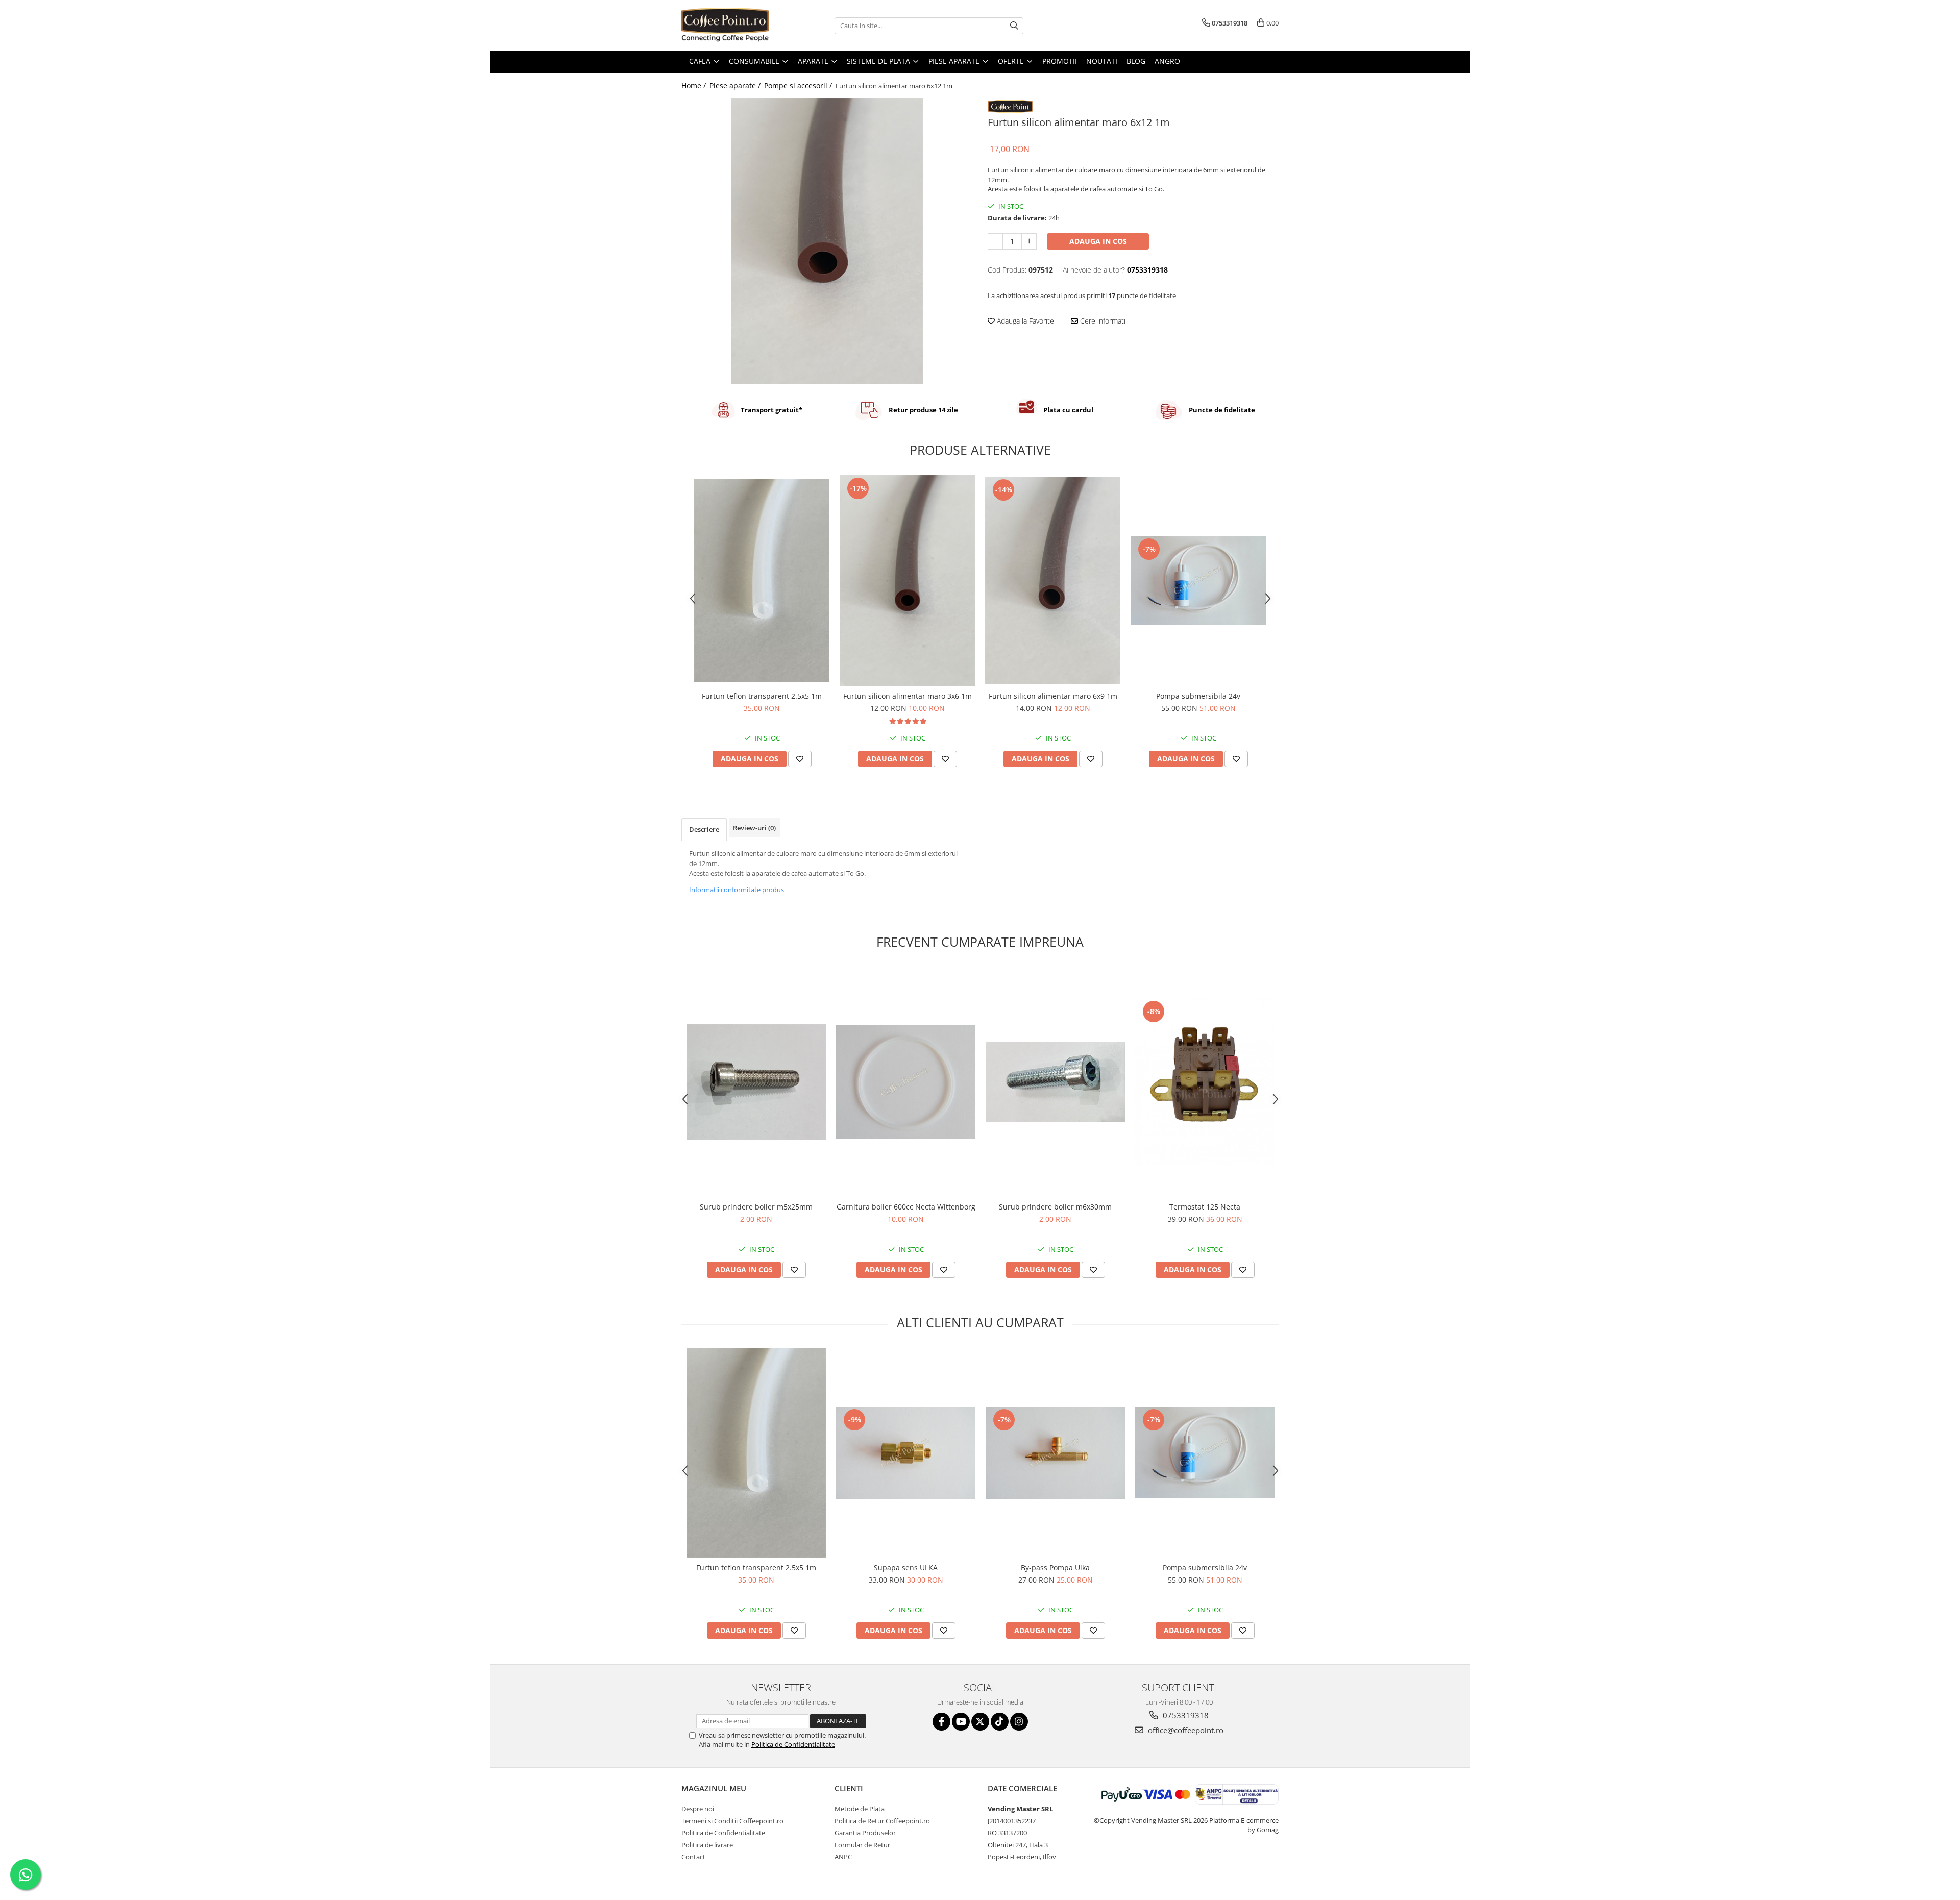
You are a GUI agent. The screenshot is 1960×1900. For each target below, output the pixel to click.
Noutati (1102, 61)
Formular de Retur (862, 1845)
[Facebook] (941, 1722)
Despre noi (698, 1809)
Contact (693, 1857)
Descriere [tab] (704, 829)
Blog (1136, 61)
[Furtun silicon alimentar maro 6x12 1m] (827, 241)
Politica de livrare (707, 1845)
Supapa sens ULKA (906, 1568)
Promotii (1060, 61)
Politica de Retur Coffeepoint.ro (882, 1821)
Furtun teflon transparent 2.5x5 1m (762, 696)
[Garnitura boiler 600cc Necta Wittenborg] (906, 1082)
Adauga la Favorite (1024, 321)
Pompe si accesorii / (799, 85)
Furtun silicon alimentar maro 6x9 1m (1053, 696)
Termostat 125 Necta (1205, 1207)
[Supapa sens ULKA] (906, 1453)
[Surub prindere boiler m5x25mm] (756, 1082)
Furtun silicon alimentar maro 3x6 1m (908, 696)
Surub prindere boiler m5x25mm (756, 1207)
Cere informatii (1102, 321)
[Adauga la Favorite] (800, 759)
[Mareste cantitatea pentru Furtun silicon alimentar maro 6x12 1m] (1029, 241)
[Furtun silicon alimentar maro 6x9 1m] (1053, 581)
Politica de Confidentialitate (793, 1744)
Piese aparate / (736, 85)
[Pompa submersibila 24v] (1198, 581)
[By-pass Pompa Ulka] (1055, 1453)
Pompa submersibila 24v (1198, 696)
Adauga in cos (1098, 241)
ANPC (843, 1857)
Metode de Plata (860, 1809)
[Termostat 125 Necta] (1205, 1082)
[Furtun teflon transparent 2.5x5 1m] (762, 581)
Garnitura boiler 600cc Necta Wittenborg (906, 1207)
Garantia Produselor (865, 1833)
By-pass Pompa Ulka (1055, 1568)
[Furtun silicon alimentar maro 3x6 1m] (907, 581)
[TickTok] (1000, 1722)
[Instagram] (1019, 1722)
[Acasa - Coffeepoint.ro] (732, 26)
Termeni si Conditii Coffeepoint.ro (732, 1821)
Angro (1167, 61)
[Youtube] (961, 1722)
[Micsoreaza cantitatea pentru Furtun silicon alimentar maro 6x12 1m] (995, 241)
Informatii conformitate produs (737, 890)
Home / (695, 85)
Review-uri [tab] (754, 828)
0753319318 (1185, 1715)
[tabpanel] (827, 241)
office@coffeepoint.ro (1185, 1730)
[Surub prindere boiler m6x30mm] (1055, 1082)
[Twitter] (980, 1722)
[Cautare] (1014, 26)
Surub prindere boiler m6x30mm (1055, 1207)
